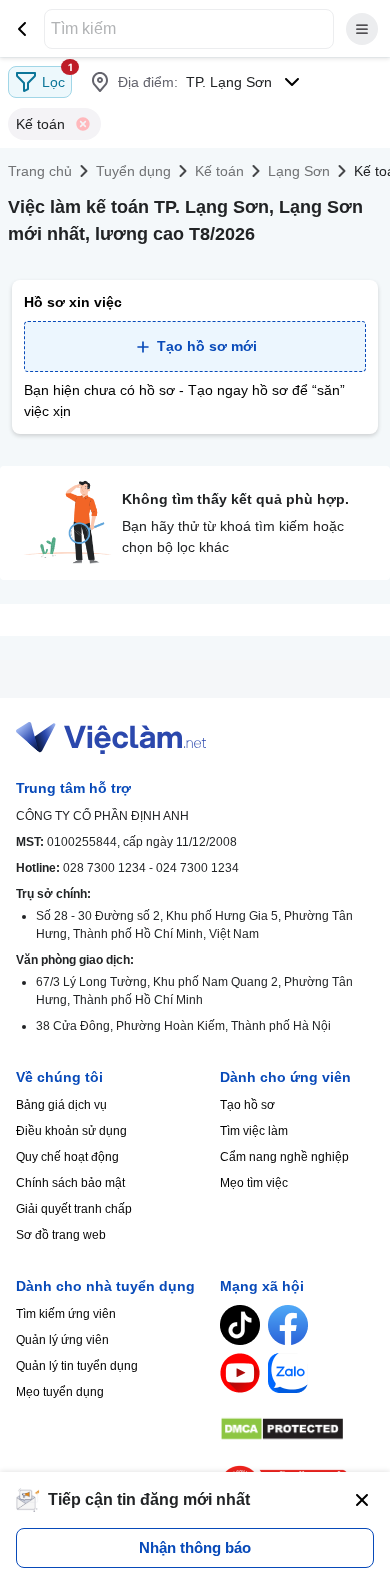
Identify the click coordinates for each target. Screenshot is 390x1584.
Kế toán (219, 171)
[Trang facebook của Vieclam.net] (288, 1325)
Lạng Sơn (299, 171)
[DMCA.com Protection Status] (297, 1429)
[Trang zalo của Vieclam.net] (288, 1373)
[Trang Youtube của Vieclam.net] (240, 1373)
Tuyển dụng (133, 171)
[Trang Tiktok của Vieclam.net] (240, 1325)
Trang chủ (40, 171)
